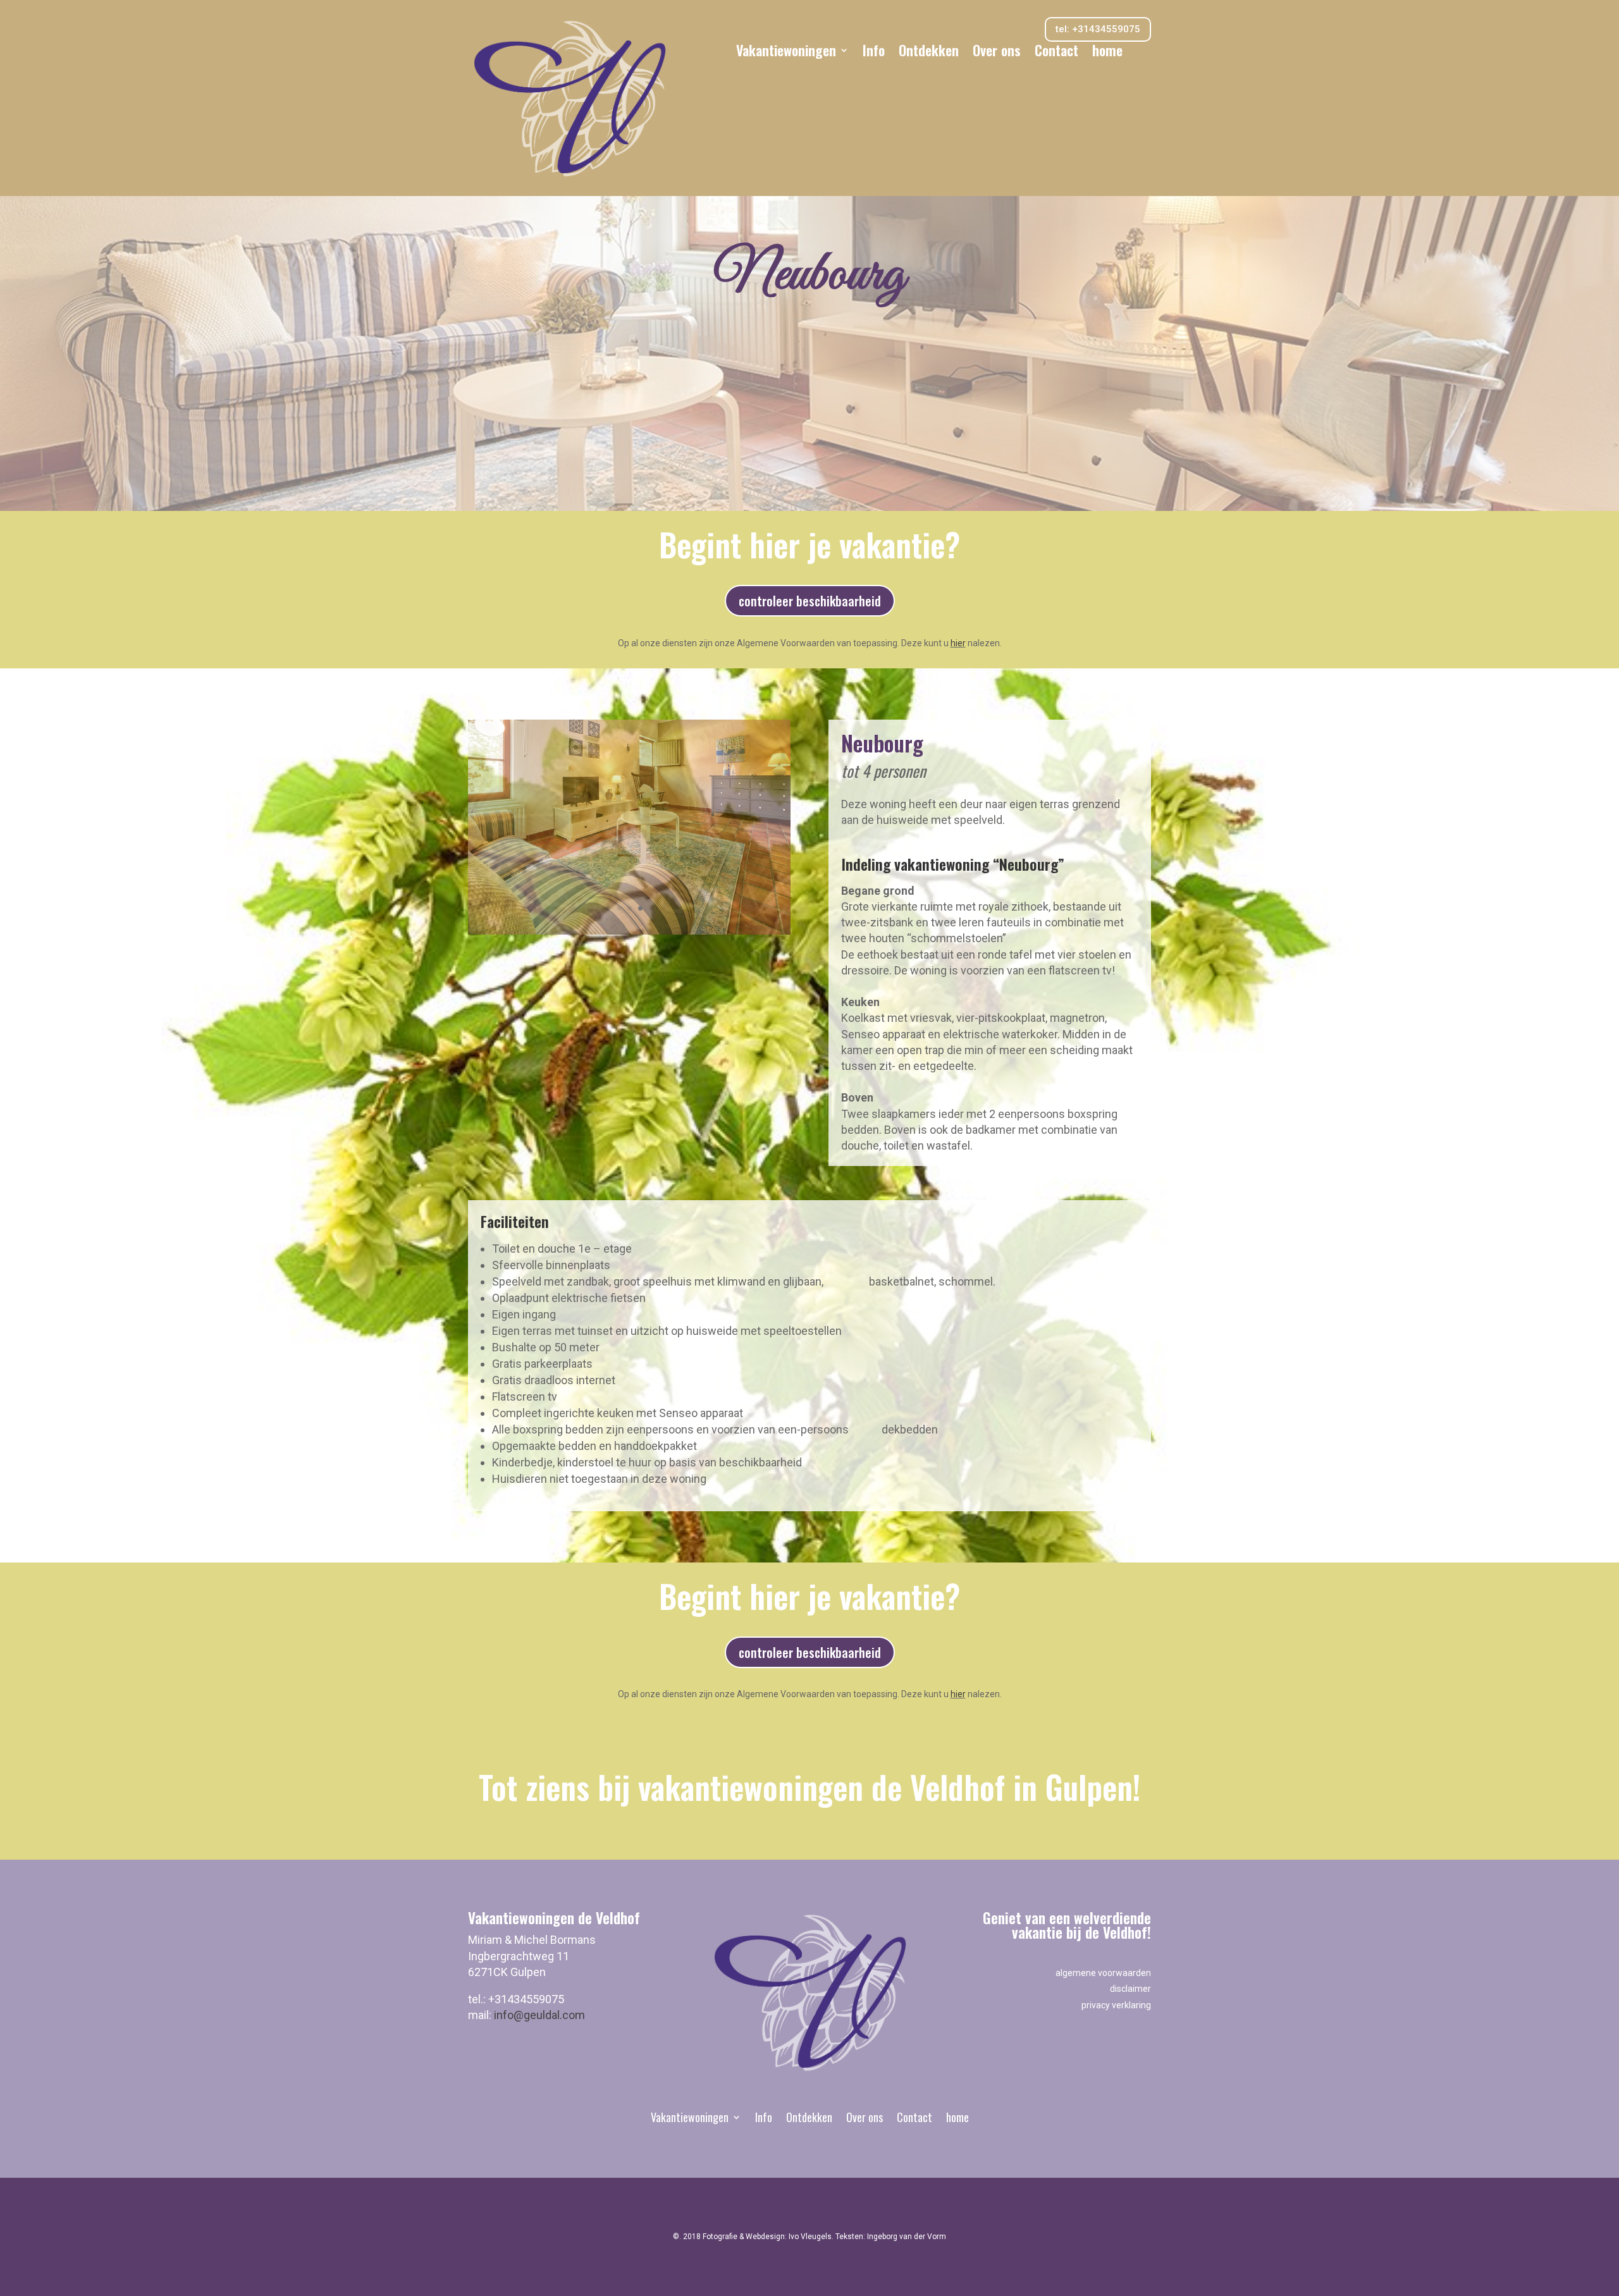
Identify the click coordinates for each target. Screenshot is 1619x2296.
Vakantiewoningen (786, 52)
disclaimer (1130, 1989)
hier (958, 643)
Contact (1056, 52)
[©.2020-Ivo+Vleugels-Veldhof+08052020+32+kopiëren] (629, 930)
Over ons (997, 52)
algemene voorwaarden (1103, 1973)
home (1107, 52)
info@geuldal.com (539, 2015)
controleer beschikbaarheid (810, 601)
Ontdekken (929, 52)
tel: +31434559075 (1098, 29)
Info (874, 52)
